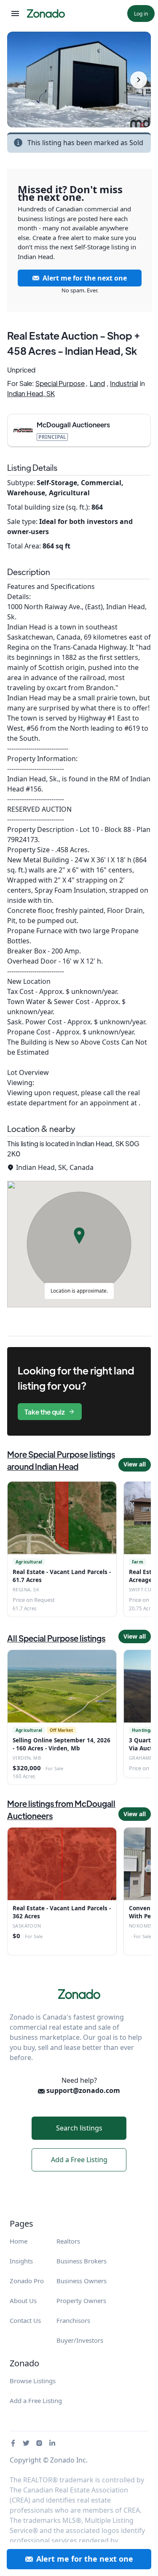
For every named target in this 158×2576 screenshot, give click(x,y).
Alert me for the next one (85, 278)
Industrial (124, 383)
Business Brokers (82, 2261)
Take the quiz (45, 1412)
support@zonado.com (82, 2090)
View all (135, 1464)
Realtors (68, 2241)
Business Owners (82, 2281)
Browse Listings (33, 2381)
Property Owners (81, 2301)
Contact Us (25, 2320)
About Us (23, 2301)
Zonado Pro (27, 2281)
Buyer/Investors (80, 2340)
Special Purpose (60, 383)
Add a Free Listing (79, 2160)
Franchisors (73, 2320)
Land (97, 383)
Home (19, 2241)
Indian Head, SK (31, 393)
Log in (141, 14)
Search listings (79, 2128)
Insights (21, 2261)
